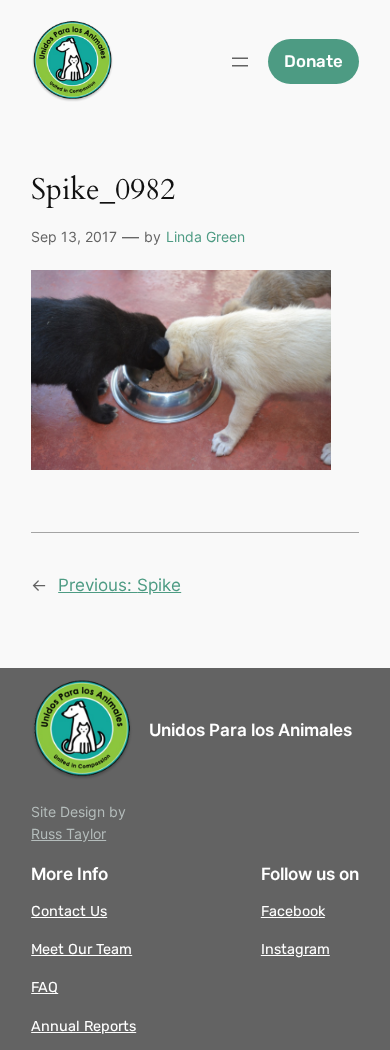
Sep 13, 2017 (74, 236)
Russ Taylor (68, 833)
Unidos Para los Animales (250, 730)
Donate (313, 61)
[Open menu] (240, 62)
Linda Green (205, 236)
